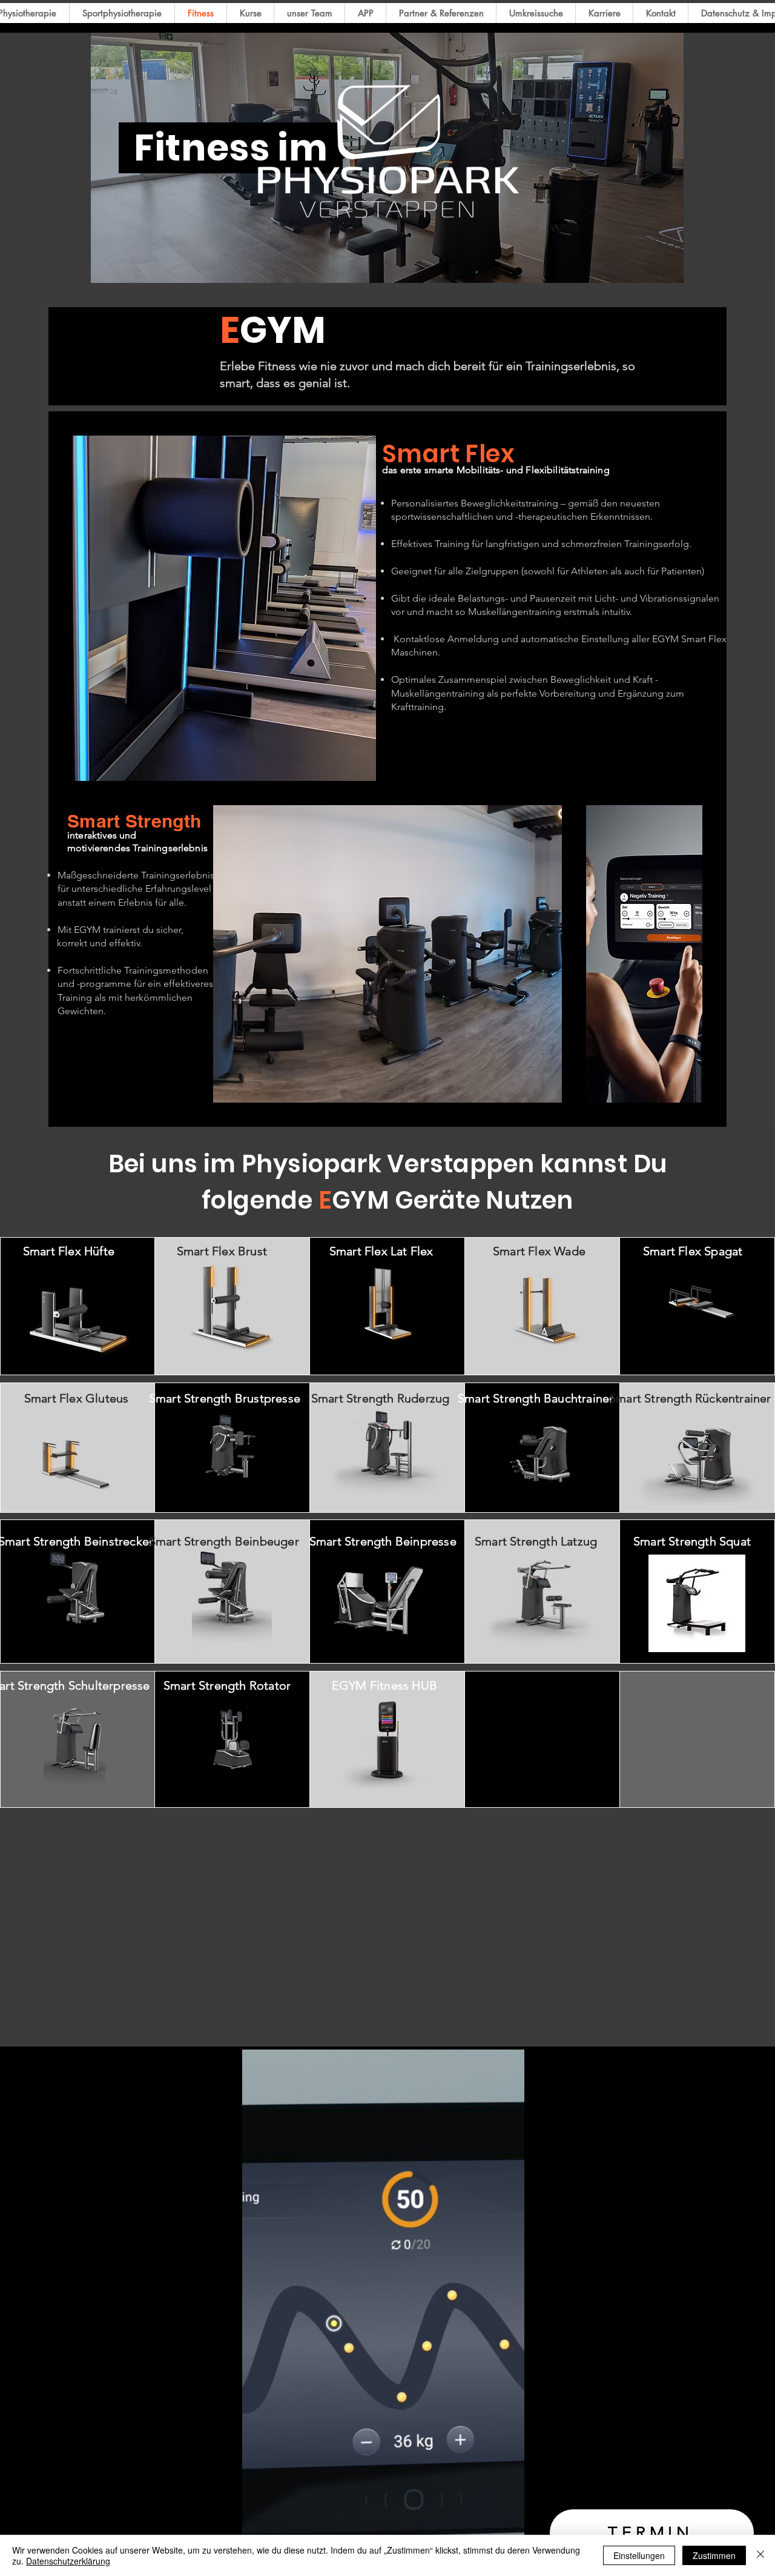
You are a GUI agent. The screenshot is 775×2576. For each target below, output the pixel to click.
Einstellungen (639, 2555)
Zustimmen (714, 2555)
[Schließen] (760, 2555)
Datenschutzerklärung (68, 2561)
